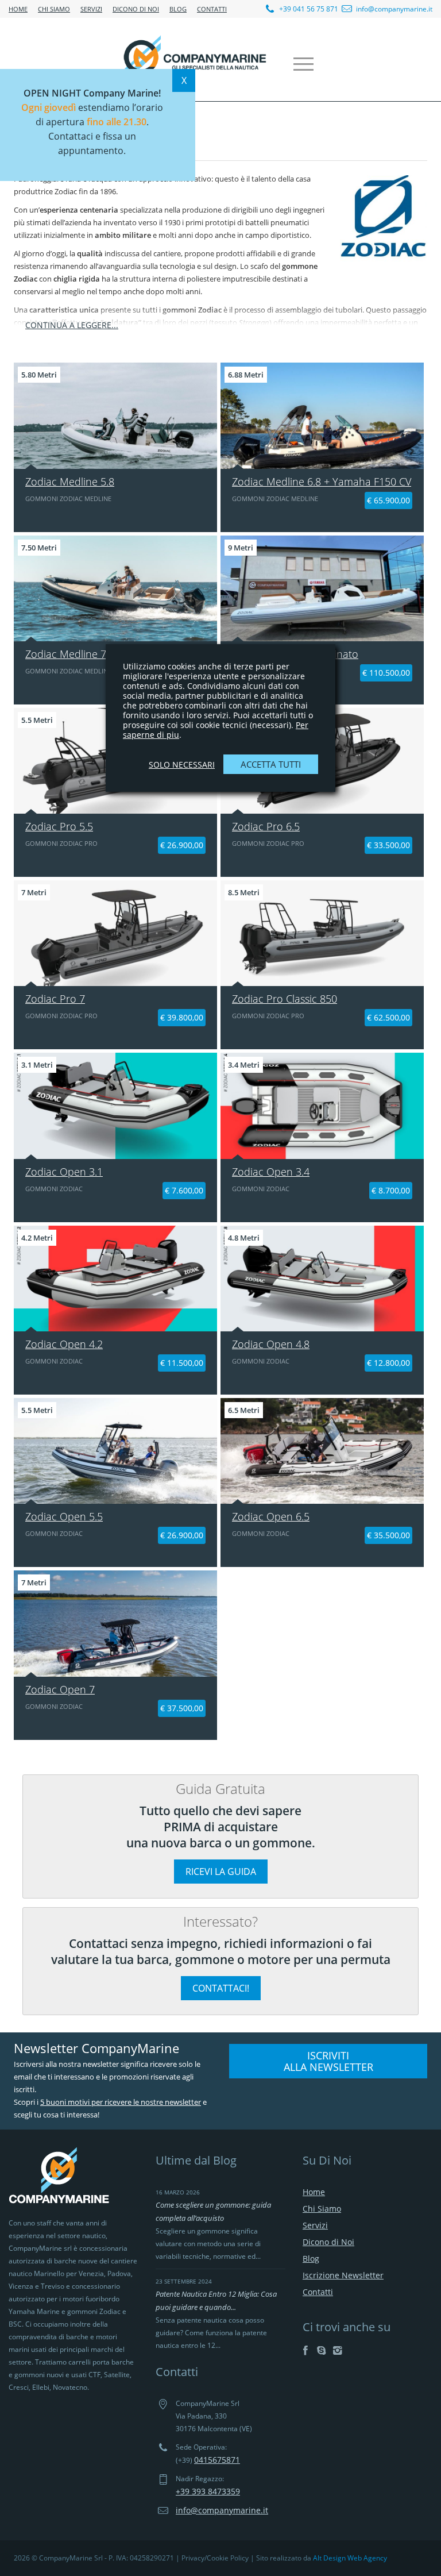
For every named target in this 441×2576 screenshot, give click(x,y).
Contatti (212, 9)
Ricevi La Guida (221, 1872)
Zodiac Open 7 (60, 1689)
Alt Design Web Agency (350, 2558)
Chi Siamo (54, 9)
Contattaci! (221, 1988)
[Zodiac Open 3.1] (115, 1106)
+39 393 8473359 (208, 2491)
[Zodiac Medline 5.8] (115, 415)
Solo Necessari (182, 765)
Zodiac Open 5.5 (64, 1516)
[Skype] (321, 2350)
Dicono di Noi (136, 9)
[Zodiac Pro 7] (115, 933)
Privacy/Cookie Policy (215, 2558)
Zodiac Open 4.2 (64, 1344)
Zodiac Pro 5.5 (59, 826)
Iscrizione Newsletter (343, 2275)
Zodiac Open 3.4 (271, 1172)
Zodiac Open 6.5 (271, 1516)
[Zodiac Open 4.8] (322, 1279)
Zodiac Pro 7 (55, 999)
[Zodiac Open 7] (115, 1623)
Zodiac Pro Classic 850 (285, 999)
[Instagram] (337, 2350)
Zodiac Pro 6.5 (266, 826)
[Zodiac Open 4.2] (115, 1279)
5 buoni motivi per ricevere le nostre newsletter (121, 2102)
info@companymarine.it (394, 9)
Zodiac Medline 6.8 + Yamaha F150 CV (322, 482)
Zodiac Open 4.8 (271, 1344)
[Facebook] (305, 2350)
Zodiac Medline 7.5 (70, 654)
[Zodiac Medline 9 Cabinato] (322, 588)
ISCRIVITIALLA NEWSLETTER (328, 2061)
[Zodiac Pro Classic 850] (322, 933)
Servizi (91, 9)
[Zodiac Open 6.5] (322, 1451)
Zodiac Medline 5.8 (70, 482)
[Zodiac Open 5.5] (115, 1451)
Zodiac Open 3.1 (64, 1172)
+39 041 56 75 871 (308, 9)
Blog (178, 9)
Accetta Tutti (271, 764)
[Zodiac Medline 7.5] (115, 588)
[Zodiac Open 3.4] (322, 1106)
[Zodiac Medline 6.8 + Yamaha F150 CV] (322, 415)
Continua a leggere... (72, 325)
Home (18, 9)
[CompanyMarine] (195, 59)
